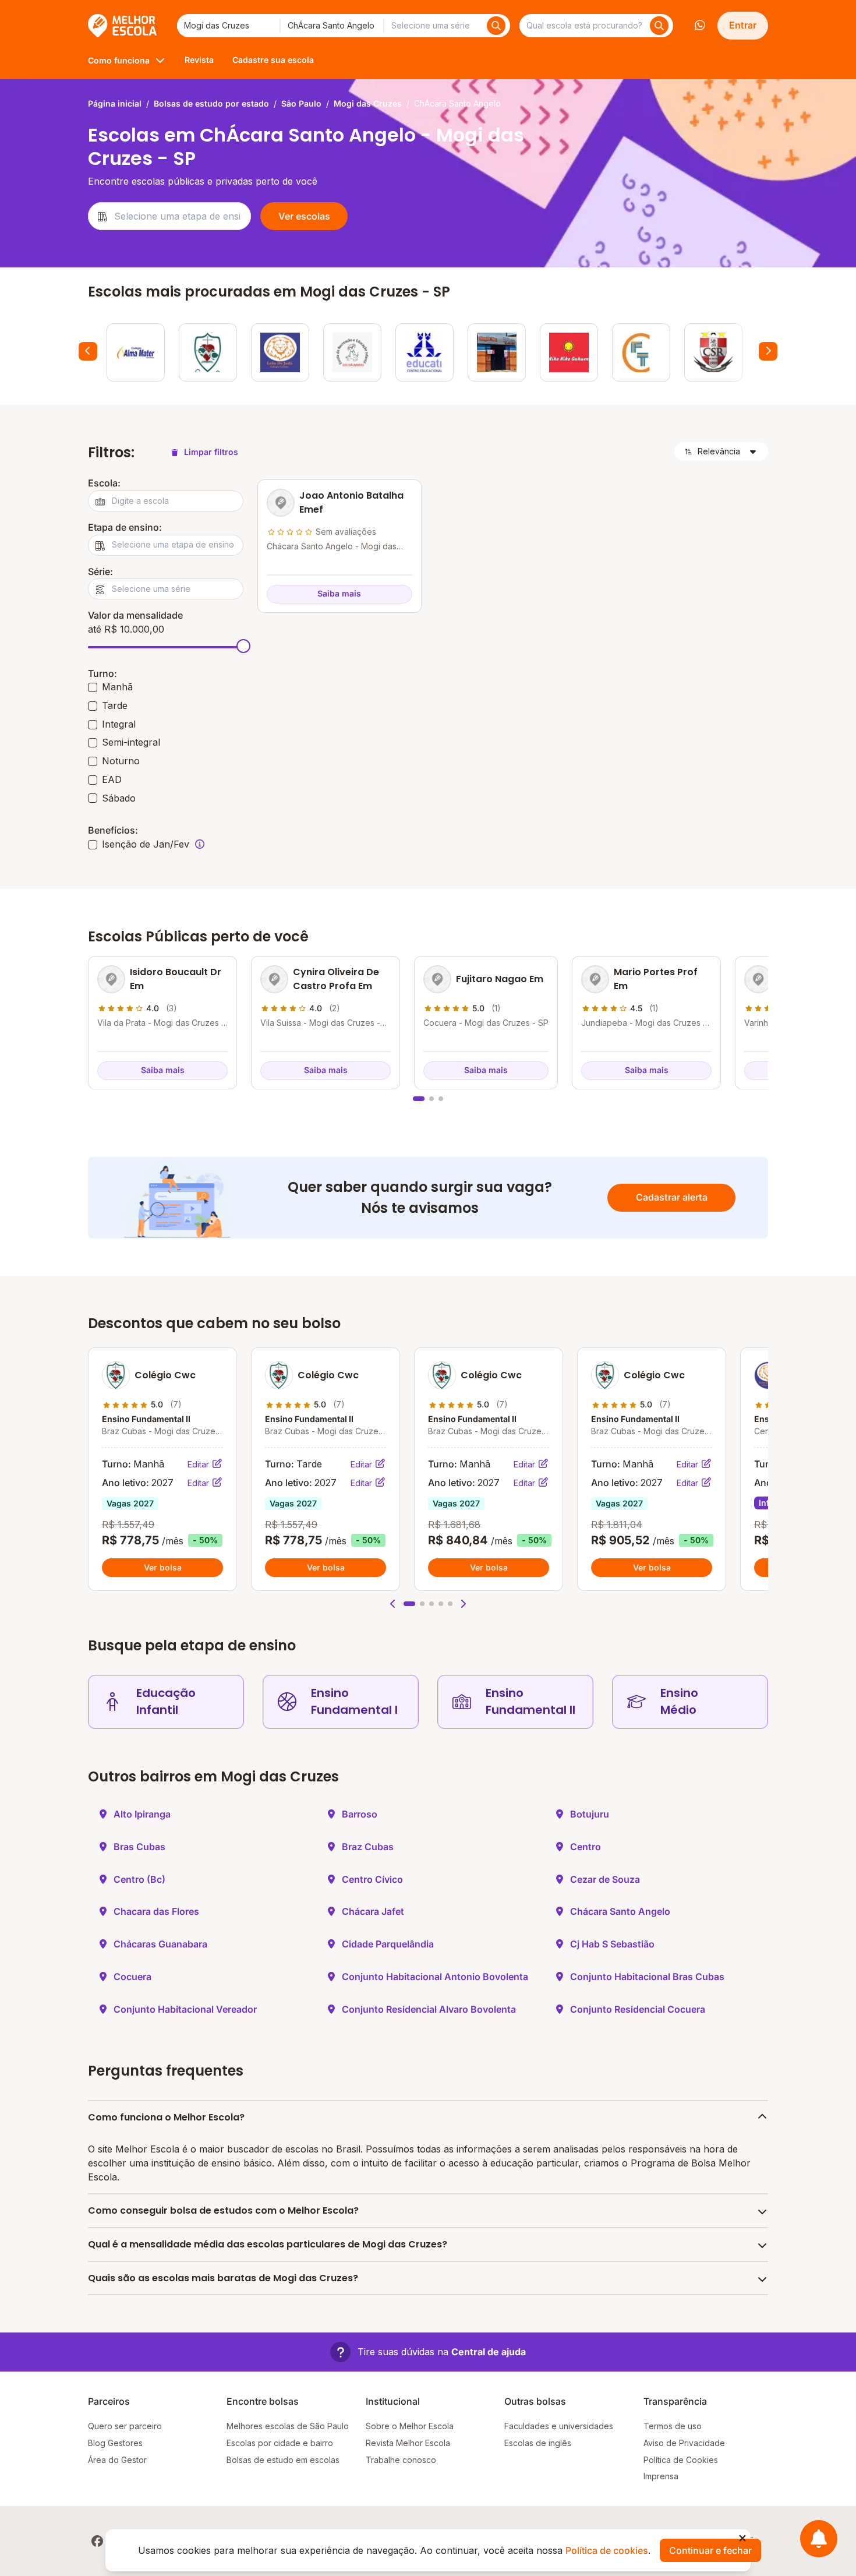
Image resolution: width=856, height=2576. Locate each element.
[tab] (419, 1099)
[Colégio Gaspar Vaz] (497, 352)
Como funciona (119, 60)
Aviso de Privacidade (684, 2443)
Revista (199, 60)
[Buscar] (496, 26)
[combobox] (228, 26)
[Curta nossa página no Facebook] (97, 2541)
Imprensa (661, 2476)
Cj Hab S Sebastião (612, 1944)
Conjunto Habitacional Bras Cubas (647, 1977)
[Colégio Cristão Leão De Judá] (280, 352)
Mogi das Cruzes (368, 103)
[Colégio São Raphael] (713, 352)
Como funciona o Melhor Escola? (166, 2117)
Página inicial (115, 103)
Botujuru (590, 1814)
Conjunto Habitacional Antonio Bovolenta (435, 1977)
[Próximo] (768, 351)
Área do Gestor (117, 2460)
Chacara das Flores (156, 1911)
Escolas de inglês (538, 2443)
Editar (199, 1464)
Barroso (360, 1814)
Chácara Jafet (373, 1911)
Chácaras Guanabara (160, 1944)
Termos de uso (673, 2426)
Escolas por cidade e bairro (280, 2443)
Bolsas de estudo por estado (211, 103)
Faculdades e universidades (559, 2426)
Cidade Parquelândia (388, 1944)
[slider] (243, 646)
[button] (393, 1604)
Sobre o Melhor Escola (410, 2426)
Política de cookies (607, 2550)
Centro (586, 1847)
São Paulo (301, 103)
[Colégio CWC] (208, 352)
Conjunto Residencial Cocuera (638, 2009)
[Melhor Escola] (123, 26)
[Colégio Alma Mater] (136, 352)
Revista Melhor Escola (408, 2443)
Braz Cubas (368, 1847)
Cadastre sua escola (273, 60)
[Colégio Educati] (425, 352)
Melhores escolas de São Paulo (288, 2426)
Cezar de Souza (605, 1879)
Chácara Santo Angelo (620, 1911)
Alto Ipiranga (142, 1814)
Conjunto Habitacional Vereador (185, 2009)
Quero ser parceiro (125, 2426)
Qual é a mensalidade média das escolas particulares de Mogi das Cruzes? (268, 2244)
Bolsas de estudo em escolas (283, 2460)
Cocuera (132, 1977)
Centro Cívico (372, 1879)
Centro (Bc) (139, 1879)
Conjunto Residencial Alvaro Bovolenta (429, 2009)
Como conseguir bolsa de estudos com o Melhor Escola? (223, 2210)
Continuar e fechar (710, 2550)
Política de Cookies (681, 2460)
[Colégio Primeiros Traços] (641, 352)
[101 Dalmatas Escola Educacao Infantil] (352, 352)
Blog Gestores (115, 2443)
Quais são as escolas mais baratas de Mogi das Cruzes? (223, 2278)
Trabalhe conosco (401, 2460)
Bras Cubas (139, 1847)
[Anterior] (88, 351)
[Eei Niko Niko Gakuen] (569, 352)
